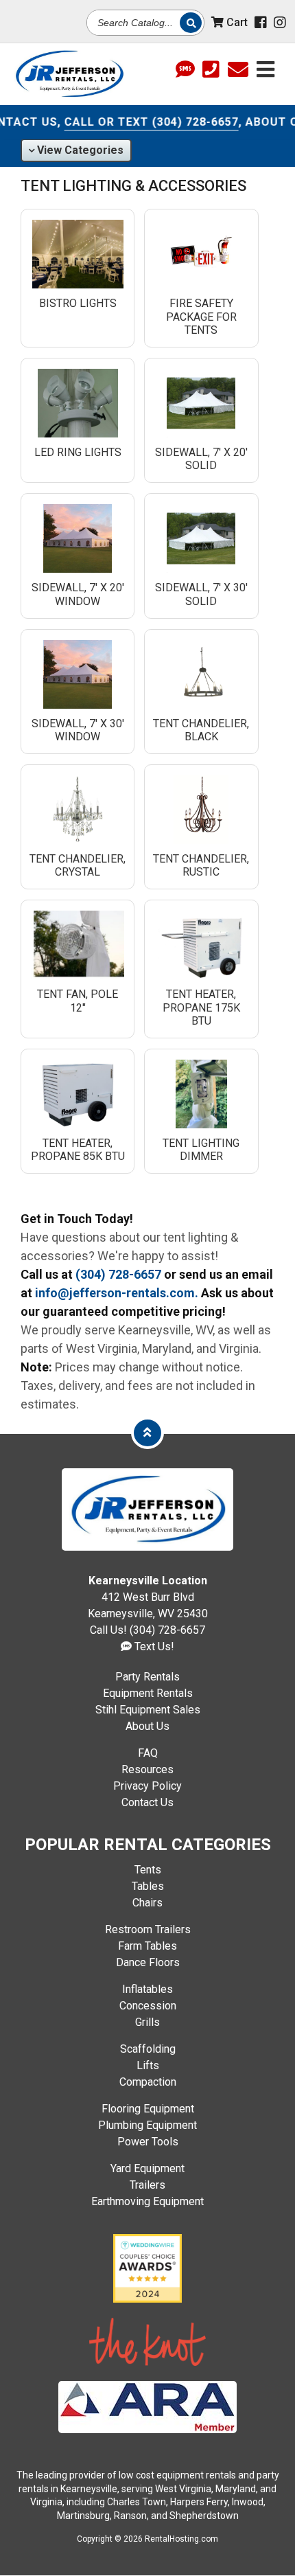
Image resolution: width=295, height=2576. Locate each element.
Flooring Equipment (148, 2109)
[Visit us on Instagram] (280, 23)
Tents (148, 1870)
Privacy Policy (147, 1786)
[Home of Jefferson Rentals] (147, 1547)
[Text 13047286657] (185, 70)
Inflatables (147, 1989)
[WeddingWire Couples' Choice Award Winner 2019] (147, 2299)
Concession (148, 2006)
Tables (148, 1886)
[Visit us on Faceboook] (261, 23)
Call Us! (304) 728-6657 (147, 1630)
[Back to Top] (147, 1432)
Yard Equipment (147, 2168)
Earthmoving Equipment (147, 2201)
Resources (147, 1769)
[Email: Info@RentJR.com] (238, 68)
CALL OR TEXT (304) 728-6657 (138, 122)
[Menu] (265, 68)
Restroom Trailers (148, 1929)
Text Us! (153, 1646)
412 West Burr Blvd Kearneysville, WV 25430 (148, 1597)
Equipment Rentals (148, 1693)
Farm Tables (147, 1946)
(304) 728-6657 (118, 1274)
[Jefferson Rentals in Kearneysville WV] (69, 74)
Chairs (147, 1903)
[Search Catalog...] (191, 22)
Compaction (148, 2082)
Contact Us (147, 1802)
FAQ (148, 1753)
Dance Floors (148, 1962)
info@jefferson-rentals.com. (117, 1293)
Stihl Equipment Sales (148, 1710)
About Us (147, 1726)
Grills (147, 2022)
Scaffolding (148, 2049)
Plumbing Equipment (147, 2125)
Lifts (148, 2065)
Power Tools (148, 2142)
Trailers (147, 2185)
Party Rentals (147, 1677)
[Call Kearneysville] (211, 70)
